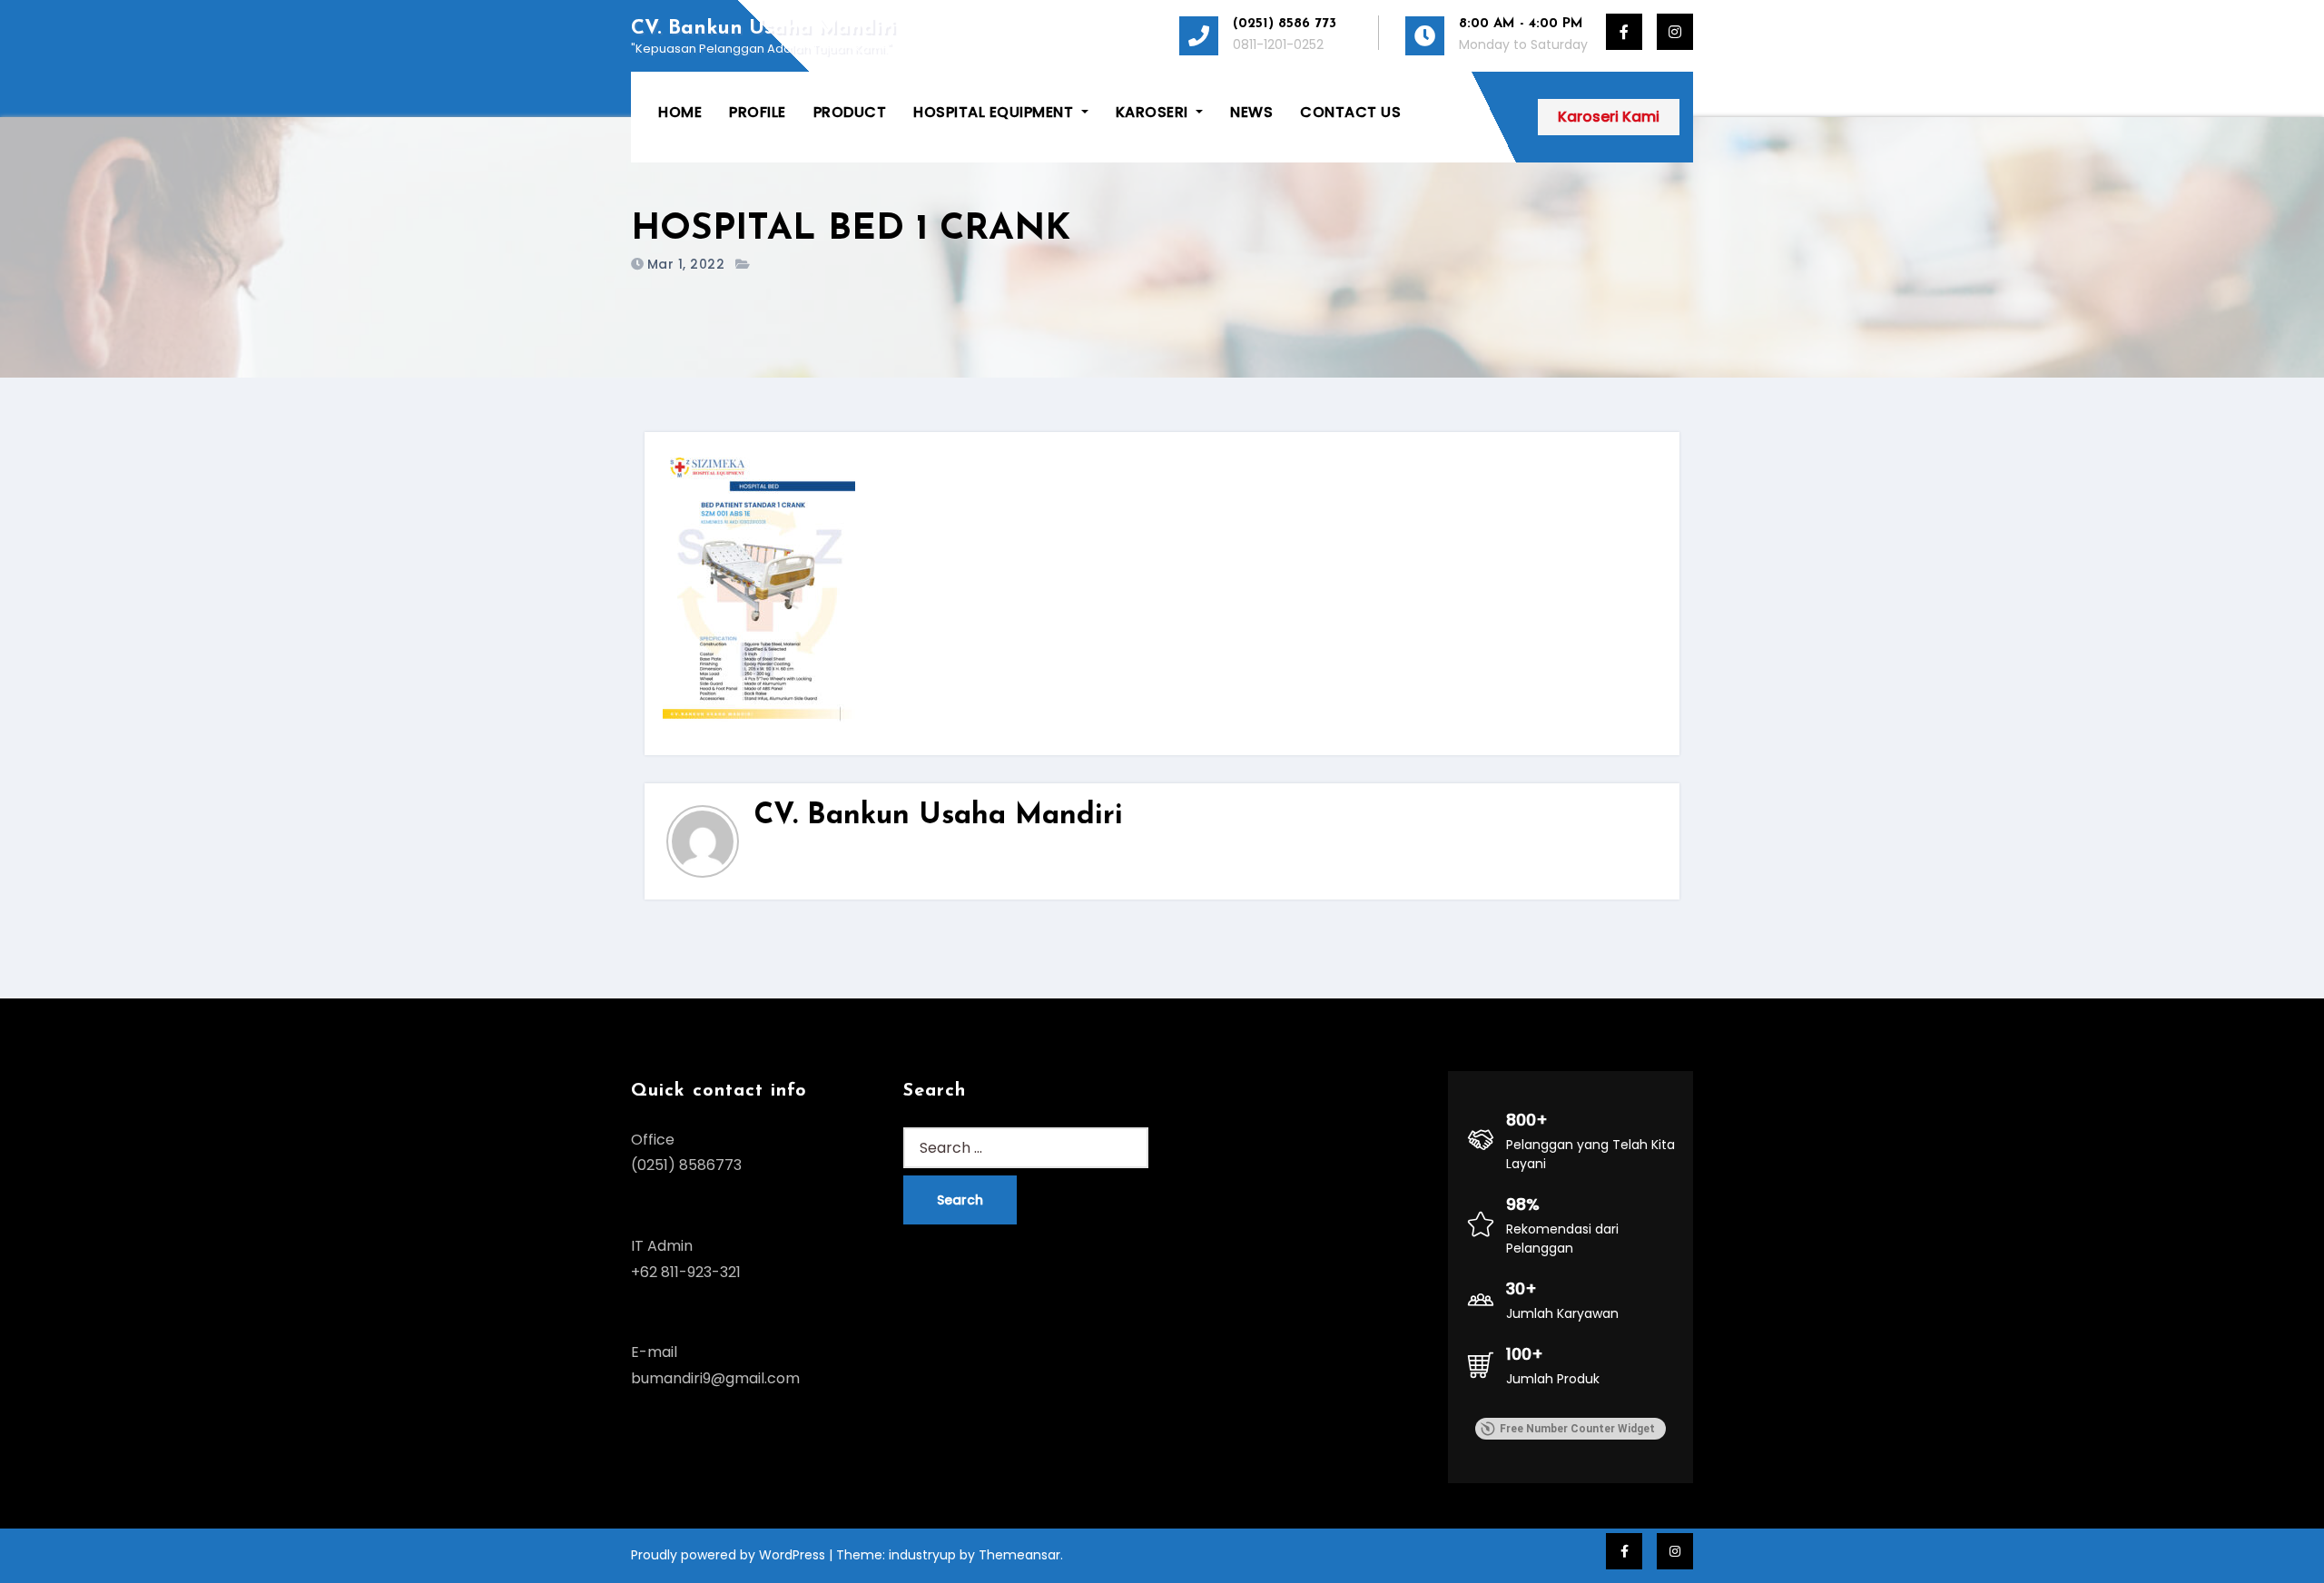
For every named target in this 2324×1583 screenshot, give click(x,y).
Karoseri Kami (1609, 117)
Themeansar (1019, 1555)
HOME (680, 112)
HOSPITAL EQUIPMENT (995, 112)
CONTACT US (1350, 112)
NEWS (1251, 112)
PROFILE (758, 112)
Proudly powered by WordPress (730, 1555)
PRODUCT (850, 112)
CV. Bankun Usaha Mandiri (763, 29)
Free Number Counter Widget (1577, 1429)
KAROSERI (1154, 112)
